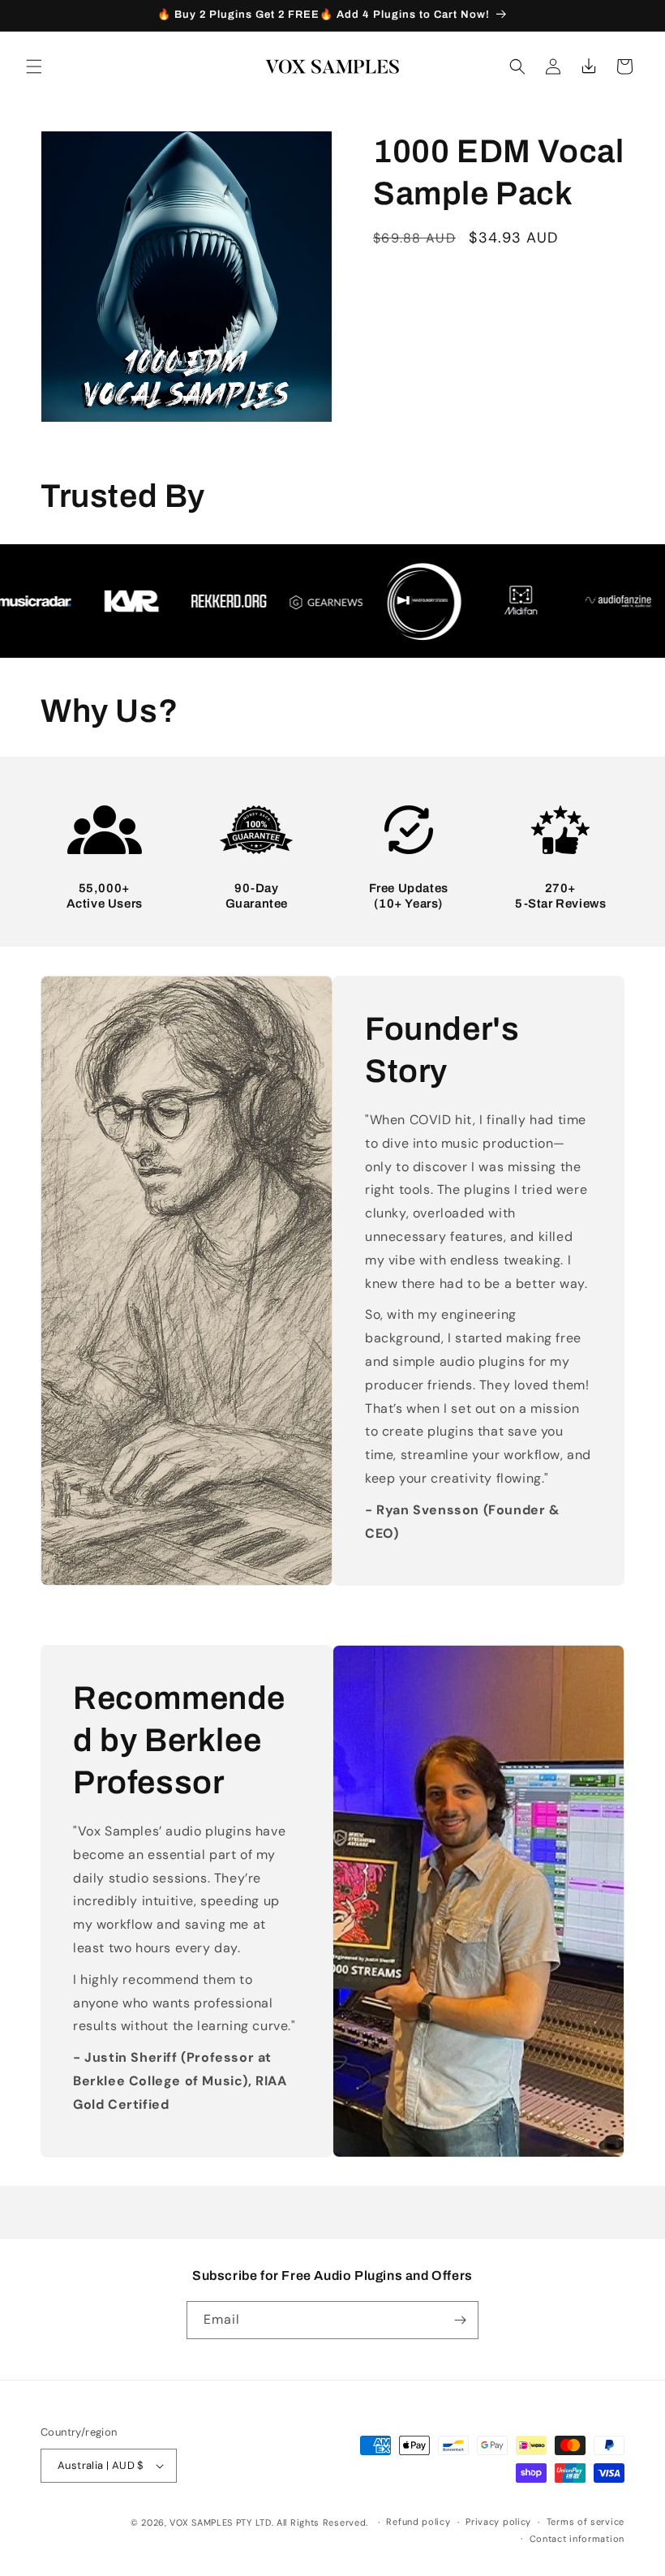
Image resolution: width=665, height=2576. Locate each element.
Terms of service (586, 2522)
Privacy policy (498, 2522)
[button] (34, 67)
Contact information (577, 2539)
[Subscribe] (460, 2320)
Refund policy (418, 2522)
